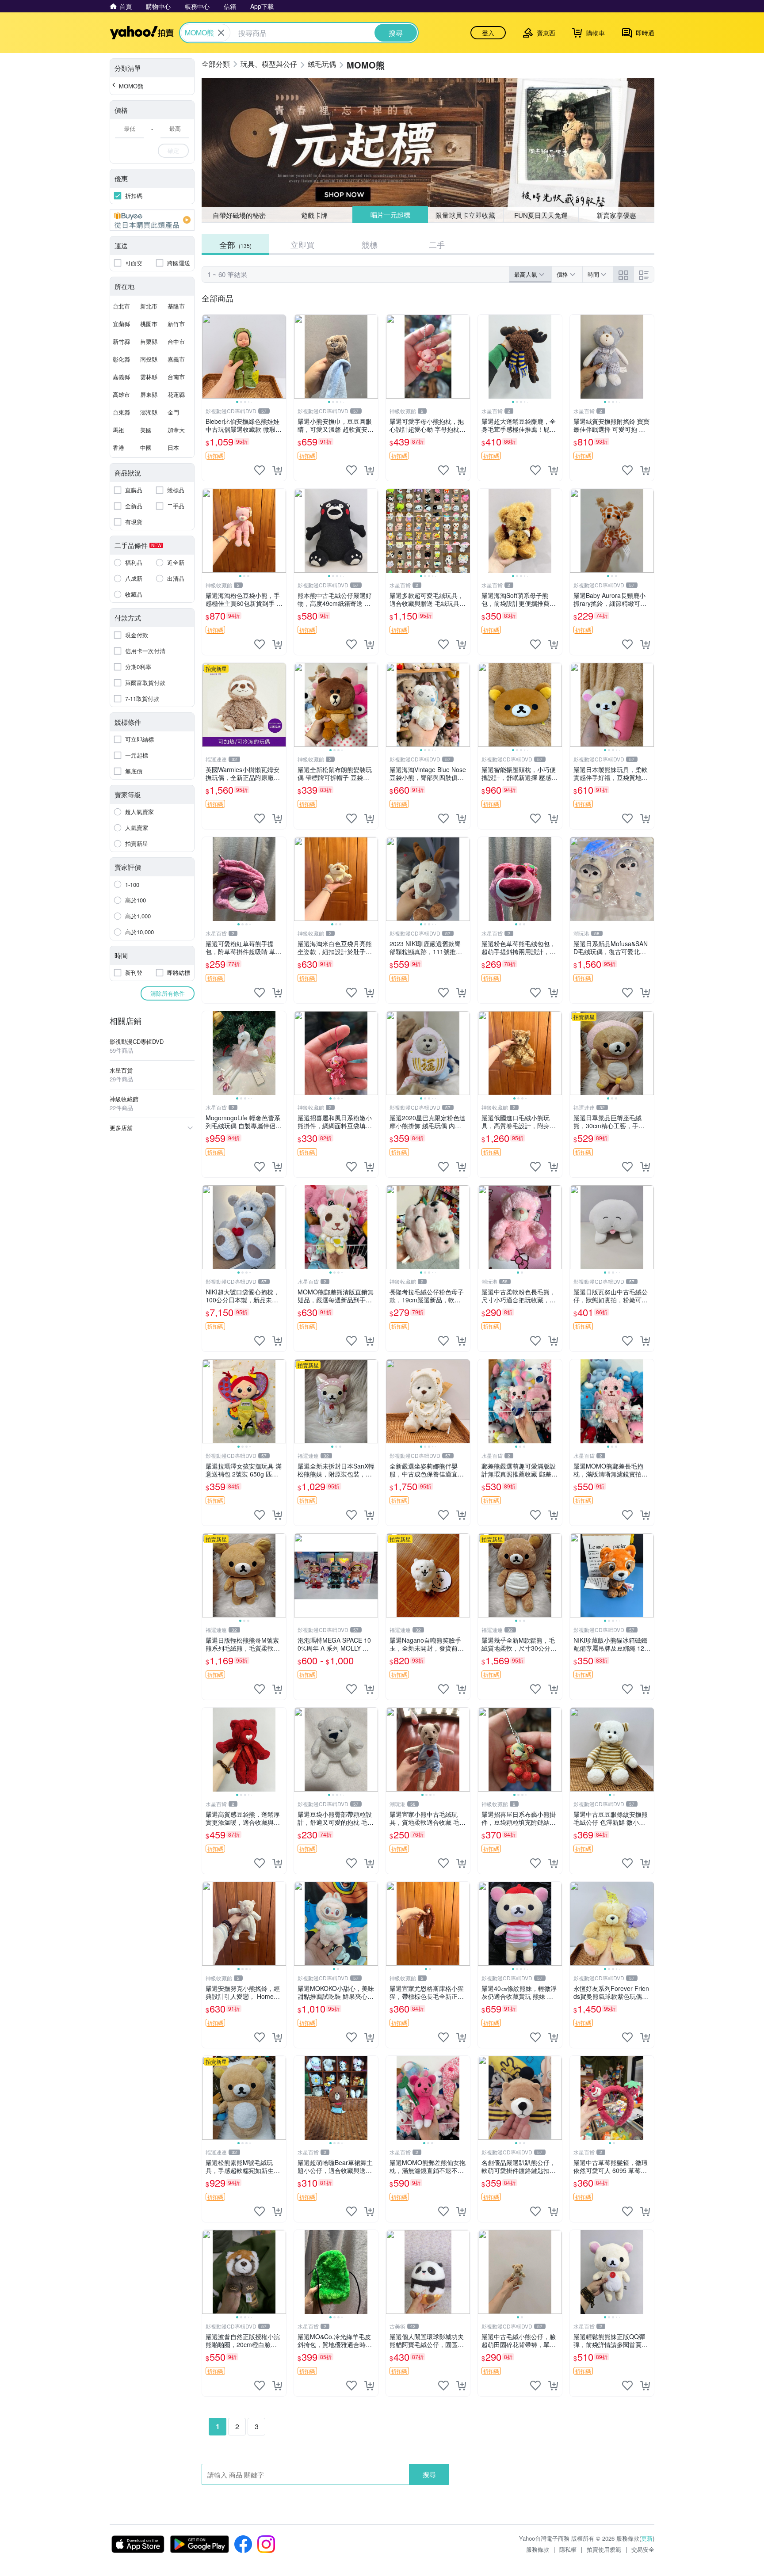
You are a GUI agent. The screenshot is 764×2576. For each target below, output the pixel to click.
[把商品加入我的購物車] (277, 470)
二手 (437, 244)
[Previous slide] (208, 357)
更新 (647, 2538)
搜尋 (429, 2474)
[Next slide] (280, 357)
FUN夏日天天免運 (541, 215)
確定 (173, 150)
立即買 (302, 244)
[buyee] (152, 220)
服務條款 (538, 2549)
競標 (370, 244)
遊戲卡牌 (314, 215)
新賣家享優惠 (616, 215)
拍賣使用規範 (604, 2549)
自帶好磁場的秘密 (239, 215)
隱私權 (568, 2549)
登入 (488, 33)
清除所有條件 (168, 993)
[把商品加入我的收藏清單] (260, 470)
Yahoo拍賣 (142, 33)
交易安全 (643, 2549)
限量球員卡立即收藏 (466, 215)
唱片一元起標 (390, 215)
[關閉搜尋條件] (221, 33)
